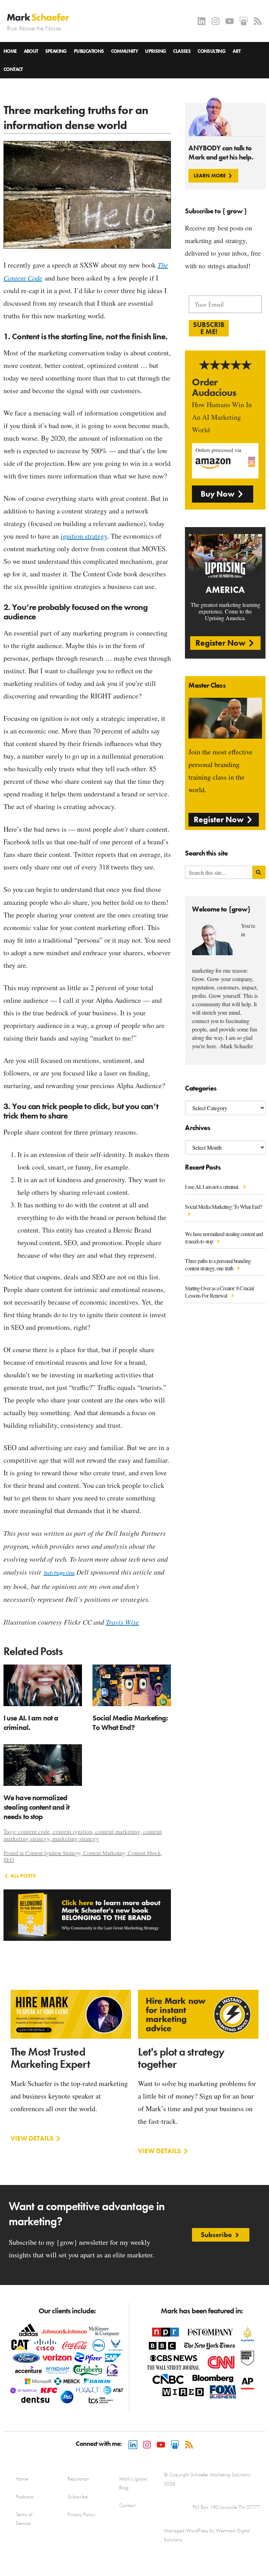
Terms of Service (24, 2519)
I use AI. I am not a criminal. (212, 1187)
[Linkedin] (202, 21)
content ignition (73, 1832)
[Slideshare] (244, 21)
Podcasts (25, 2497)
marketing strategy (76, 1839)
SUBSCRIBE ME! (209, 328)
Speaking (56, 51)
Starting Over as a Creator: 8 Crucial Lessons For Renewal (219, 1292)
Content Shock (144, 1853)
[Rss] (258, 21)
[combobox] (219, 872)
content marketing (118, 1832)
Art (236, 51)
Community (125, 51)
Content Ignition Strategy (53, 1853)
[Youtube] (230, 21)
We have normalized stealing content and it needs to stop (224, 1237)
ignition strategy (84, 536)
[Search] (259, 872)
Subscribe (78, 2497)
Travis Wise (122, 1622)
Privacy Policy (81, 2514)
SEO (9, 1860)
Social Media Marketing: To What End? (130, 1723)
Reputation (78, 2479)
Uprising (156, 51)
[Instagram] (216, 21)
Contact (13, 69)
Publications (89, 51)
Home (10, 51)
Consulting (212, 51)
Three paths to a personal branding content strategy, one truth (218, 1264)
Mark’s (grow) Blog (133, 2483)
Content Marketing (104, 1853)
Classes (182, 51)
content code (34, 1832)
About (31, 51)
